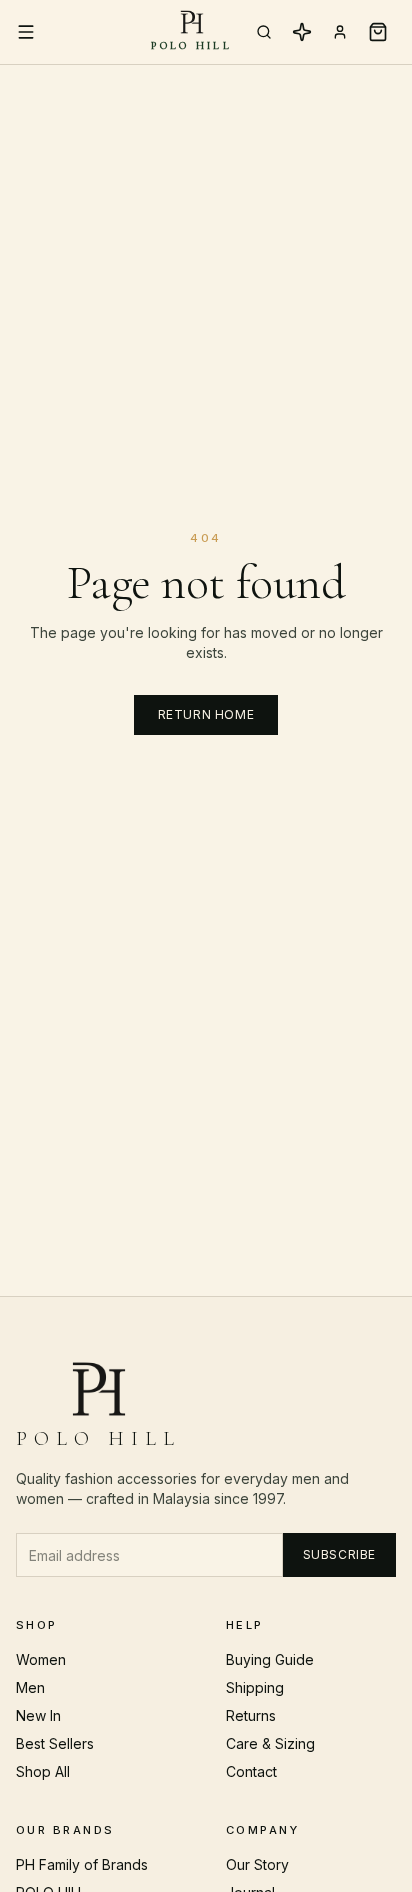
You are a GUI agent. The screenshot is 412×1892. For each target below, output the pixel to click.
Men (30, 1687)
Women (41, 1659)
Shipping (255, 1687)
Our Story (257, 1864)
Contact (251, 1771)
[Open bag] (378, 32)
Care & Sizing (270, 1743)
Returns (251, 1715)
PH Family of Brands (82, 1864)
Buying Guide (270, 1659)
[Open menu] (26, 32)
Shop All (43, 1771)
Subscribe (339, 1554)
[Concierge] (302, 32)
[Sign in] (340, 32)
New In (38, 1715)
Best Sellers (55, 1743)
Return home (206, 714)
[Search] (264, 32)
